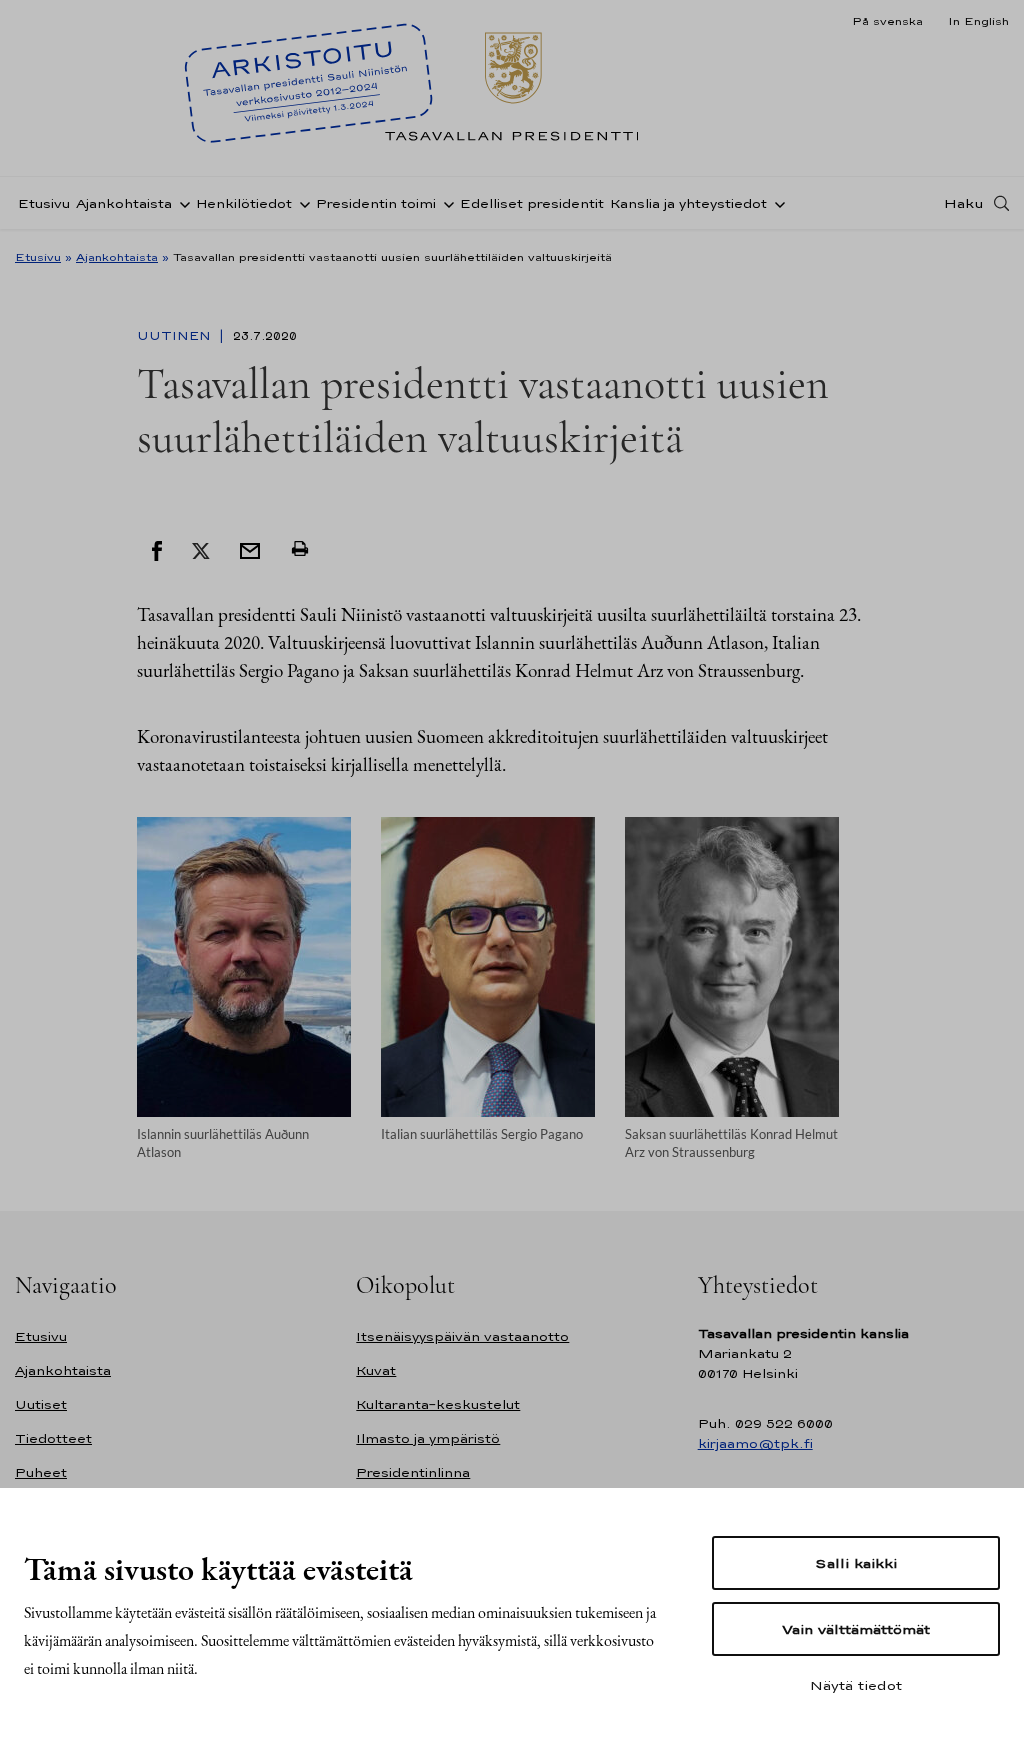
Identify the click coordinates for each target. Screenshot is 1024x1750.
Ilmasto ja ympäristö (428, 1438)
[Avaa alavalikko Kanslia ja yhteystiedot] (776, 203)
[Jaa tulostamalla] (300, 549)
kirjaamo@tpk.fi (755, 1443)
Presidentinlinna (413, 1472)
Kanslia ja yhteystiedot (688, 203)
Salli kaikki (856, 1563)
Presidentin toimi (376, 203)
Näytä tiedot (856, 1685)
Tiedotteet (53, 1438)
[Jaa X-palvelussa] (201, 549)
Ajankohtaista (124, 203)
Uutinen (176, 336)
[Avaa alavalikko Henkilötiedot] (301, 203)
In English (978, 21)
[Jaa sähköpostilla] (250, 549)
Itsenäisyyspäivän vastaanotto (462, 1336)
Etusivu (44, 203)
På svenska (887, 21)
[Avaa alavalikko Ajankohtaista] (181, 203)
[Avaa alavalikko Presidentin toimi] (445, 203)
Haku (964, 203)
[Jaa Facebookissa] (157, 549)
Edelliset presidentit (532, 203)
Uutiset (41, 1404)
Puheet (41, 1472)
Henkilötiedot (244, 203)
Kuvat (376, 1370)
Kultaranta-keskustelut (438, 1404)
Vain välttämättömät (856, 1629)
